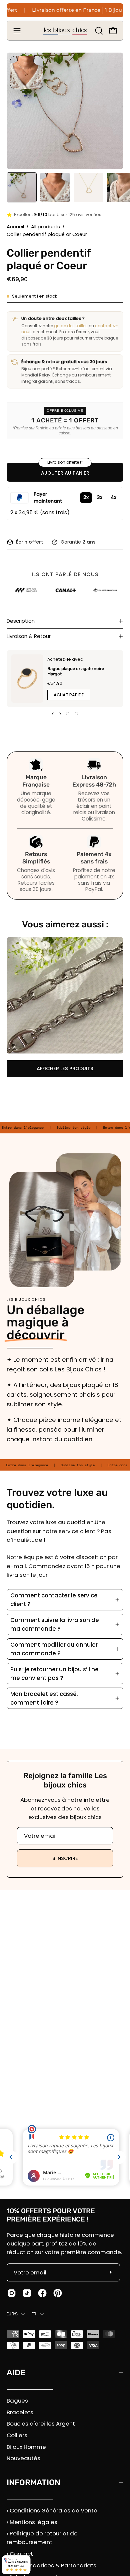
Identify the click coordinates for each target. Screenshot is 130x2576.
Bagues (17, 2401)
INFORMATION (33, 2482)
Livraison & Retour (29, 636)
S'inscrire (65, 1858)
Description (21, 621)
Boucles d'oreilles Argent (41, 2424)
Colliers (17, 2435)
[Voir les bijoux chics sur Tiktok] (27, 2293)
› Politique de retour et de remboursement (42, 2538)
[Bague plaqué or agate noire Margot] (27, 679)
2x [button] (86, 497)
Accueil (15, 227)
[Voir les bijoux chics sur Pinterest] (58, 2293)
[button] (98, 31)
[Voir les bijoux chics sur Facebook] (42, 2293)
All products (45, 227)
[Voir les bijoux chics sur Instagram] (12, 2293)
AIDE (16, 2373)
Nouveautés (23, 2458)
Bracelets (20, 2412)
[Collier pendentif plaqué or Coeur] (22, 187)
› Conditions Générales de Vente (52, 2510)
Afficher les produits (65, 1068)
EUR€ (12, 2314)
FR (34, 2314)
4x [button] (113, 497)
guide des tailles (71, 326)
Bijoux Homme (26, 2447)
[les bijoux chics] (65, 31)
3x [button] (100, 497)
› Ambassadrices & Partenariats (51, 2565)
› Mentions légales (32, 2522)
